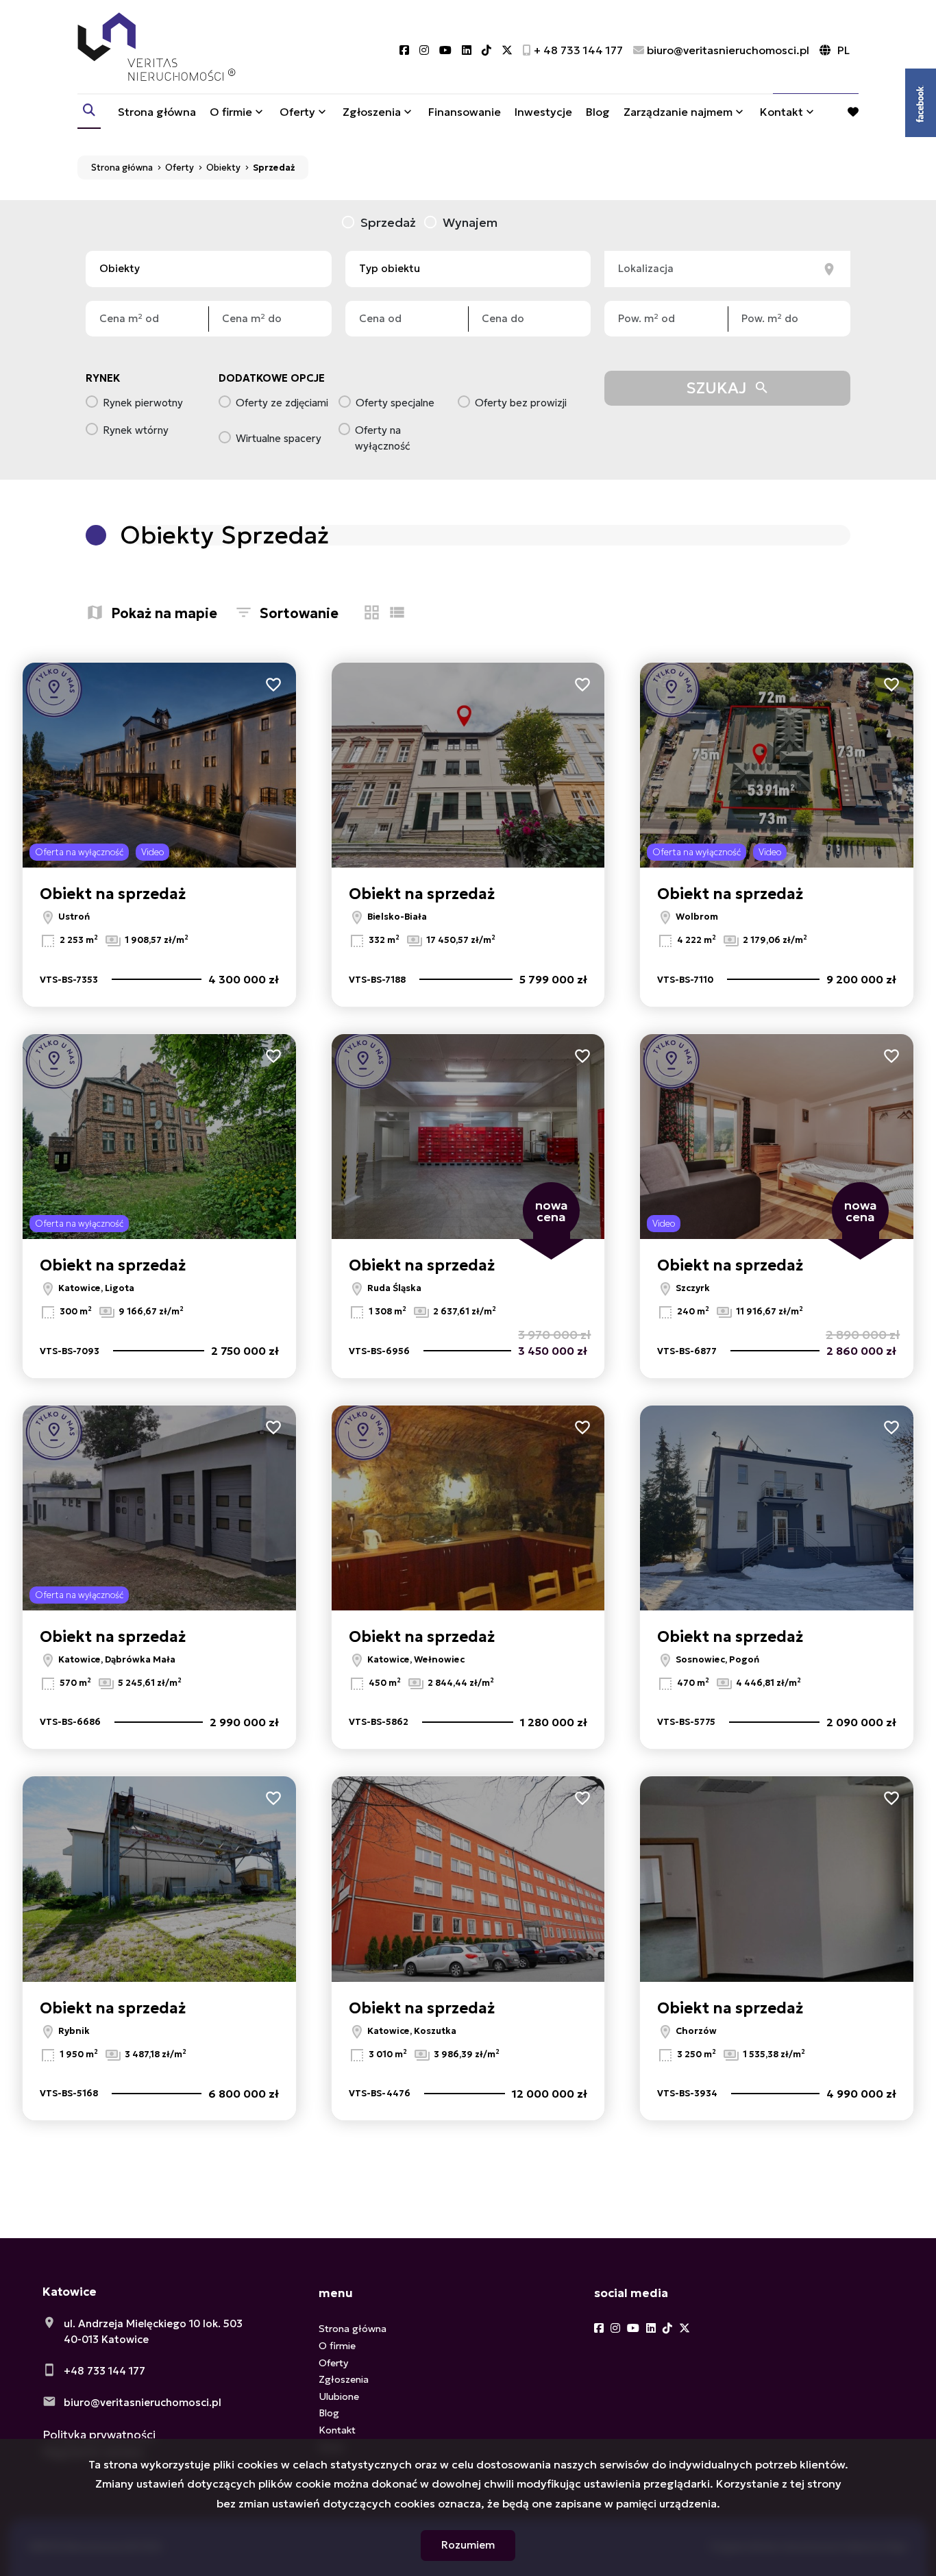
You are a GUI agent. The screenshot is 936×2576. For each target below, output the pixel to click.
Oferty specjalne (395, 403)
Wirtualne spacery (279, 438)
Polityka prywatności (99, 2435)
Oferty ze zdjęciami (282, 403)
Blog (598, 112)
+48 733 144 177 (104, 2371)
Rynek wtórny (136, 430)
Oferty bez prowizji (521, 403)
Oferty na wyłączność (383, 438)
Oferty (297, 112)
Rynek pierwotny (143, 403)
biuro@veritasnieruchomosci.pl (143, 2402)
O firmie (231, 112)
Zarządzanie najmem (678, 112)
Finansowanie (465, 112)
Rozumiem (468, 2545)
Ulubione (339, 2396)
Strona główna (157, 112)
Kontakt (781, 112)
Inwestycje (543, 112)
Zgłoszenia (344, 2379)
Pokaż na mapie (164, 613)
